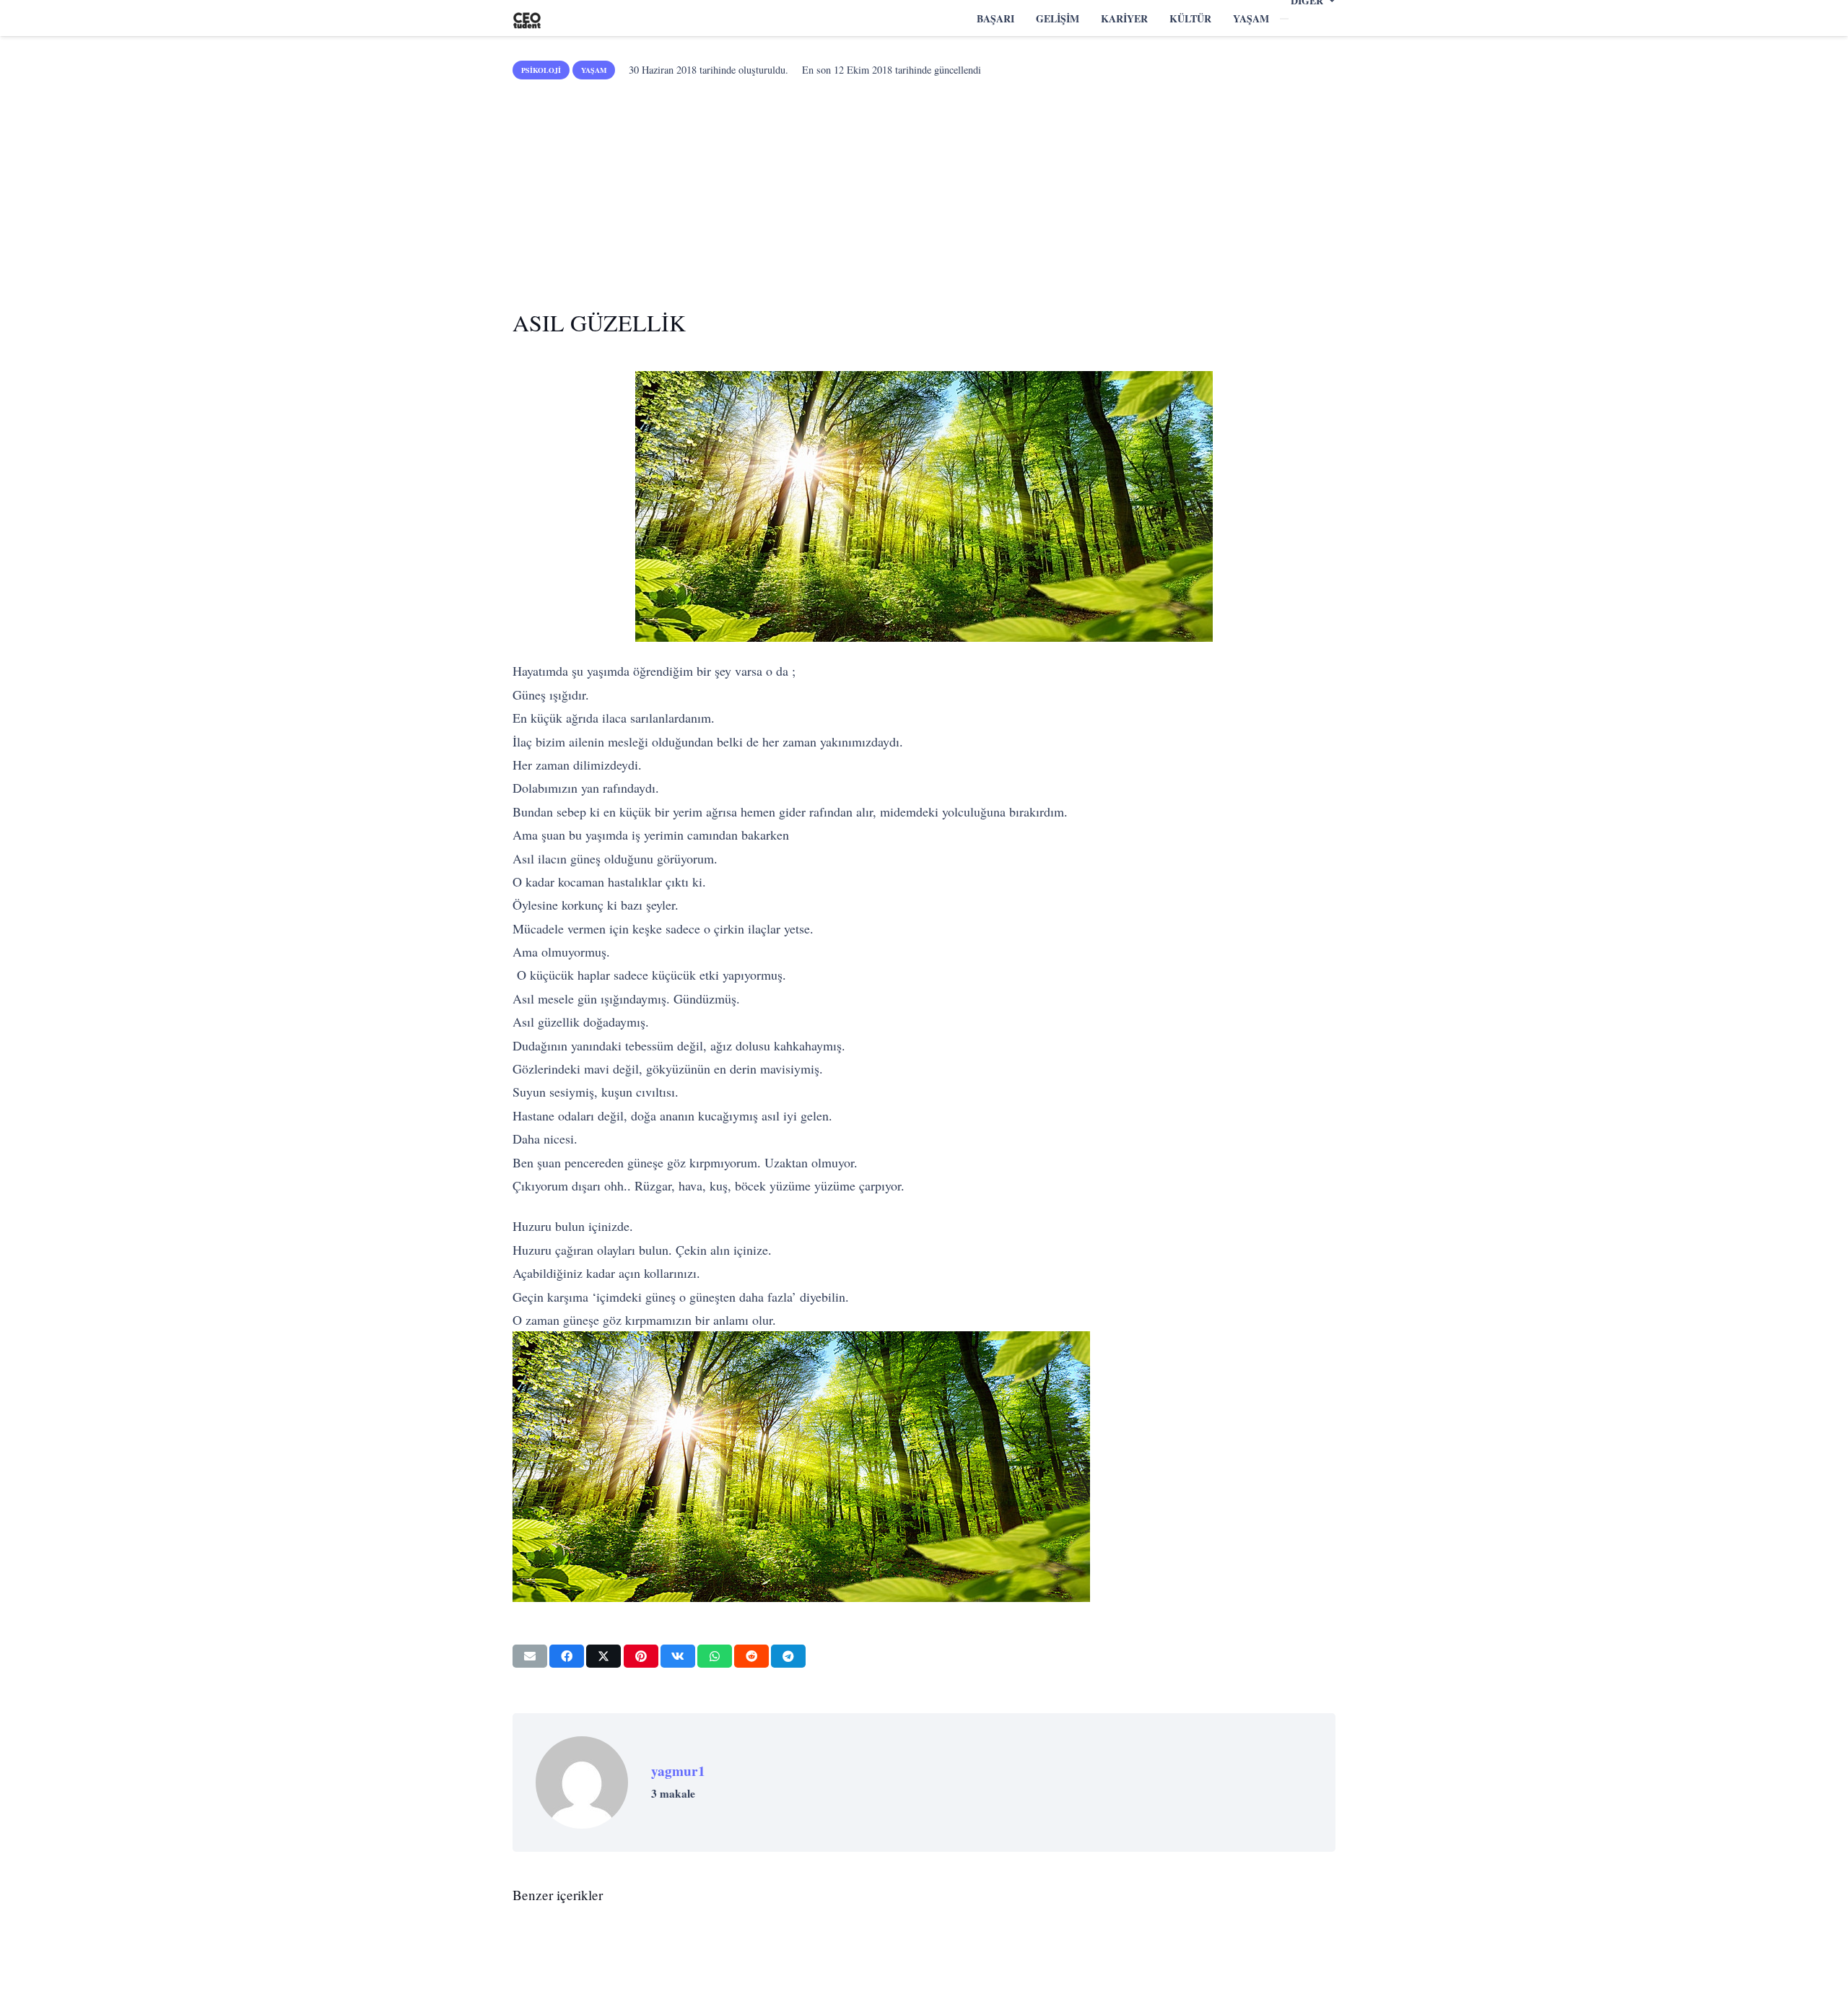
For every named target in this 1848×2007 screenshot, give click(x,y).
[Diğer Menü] (1284, 19)
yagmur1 (678, 1771)
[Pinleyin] (641, 1656)
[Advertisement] (924, 189)
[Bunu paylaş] (567, 1656)
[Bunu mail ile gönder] (530, 1656)
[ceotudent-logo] (527, 18)
